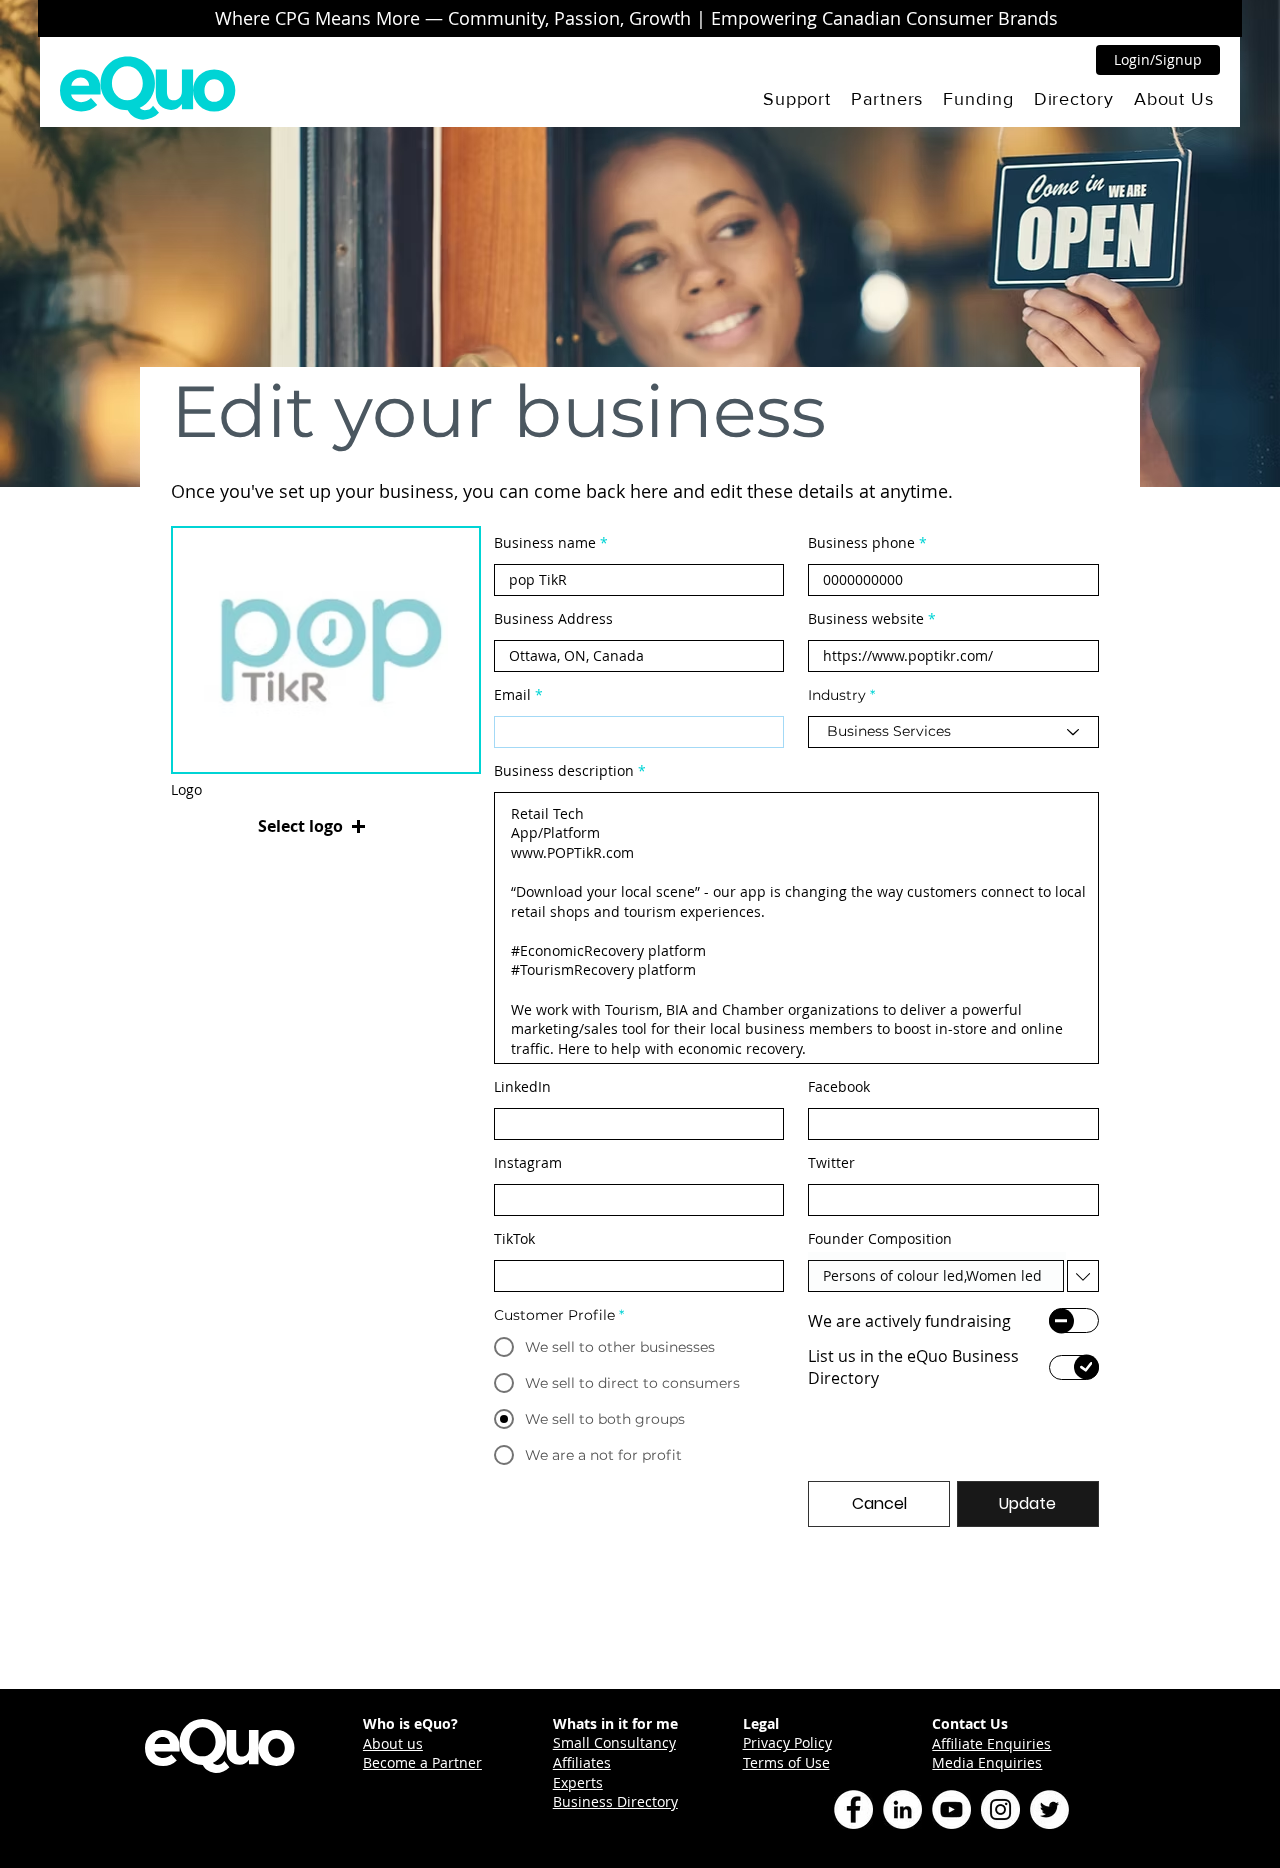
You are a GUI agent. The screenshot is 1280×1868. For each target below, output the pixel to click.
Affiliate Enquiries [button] (991, 1743)
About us (393, 1743)
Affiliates (582, 1762)
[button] (797, 99)
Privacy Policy (787, 1742)
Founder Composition (880, 1239)
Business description (564, 771)
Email (512, 695)
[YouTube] (951, 1809)
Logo (186, 790)
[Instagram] (1000, 1809)
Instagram (528, 1163)
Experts (578, 1782)
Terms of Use (786, 1762)
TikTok (514, 1239)
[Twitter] (1049, 1809)
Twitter (831, 1163)
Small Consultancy (614, 1742)
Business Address (553, 619)
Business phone (861, 543)
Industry (837, 695)
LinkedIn (522, 1087)
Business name (545, 543)
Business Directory (615, 1801)
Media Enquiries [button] (987, 1762)
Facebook (839, 1087)
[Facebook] (853, 1809)
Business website (866, 619)
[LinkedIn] (902, 1809)
